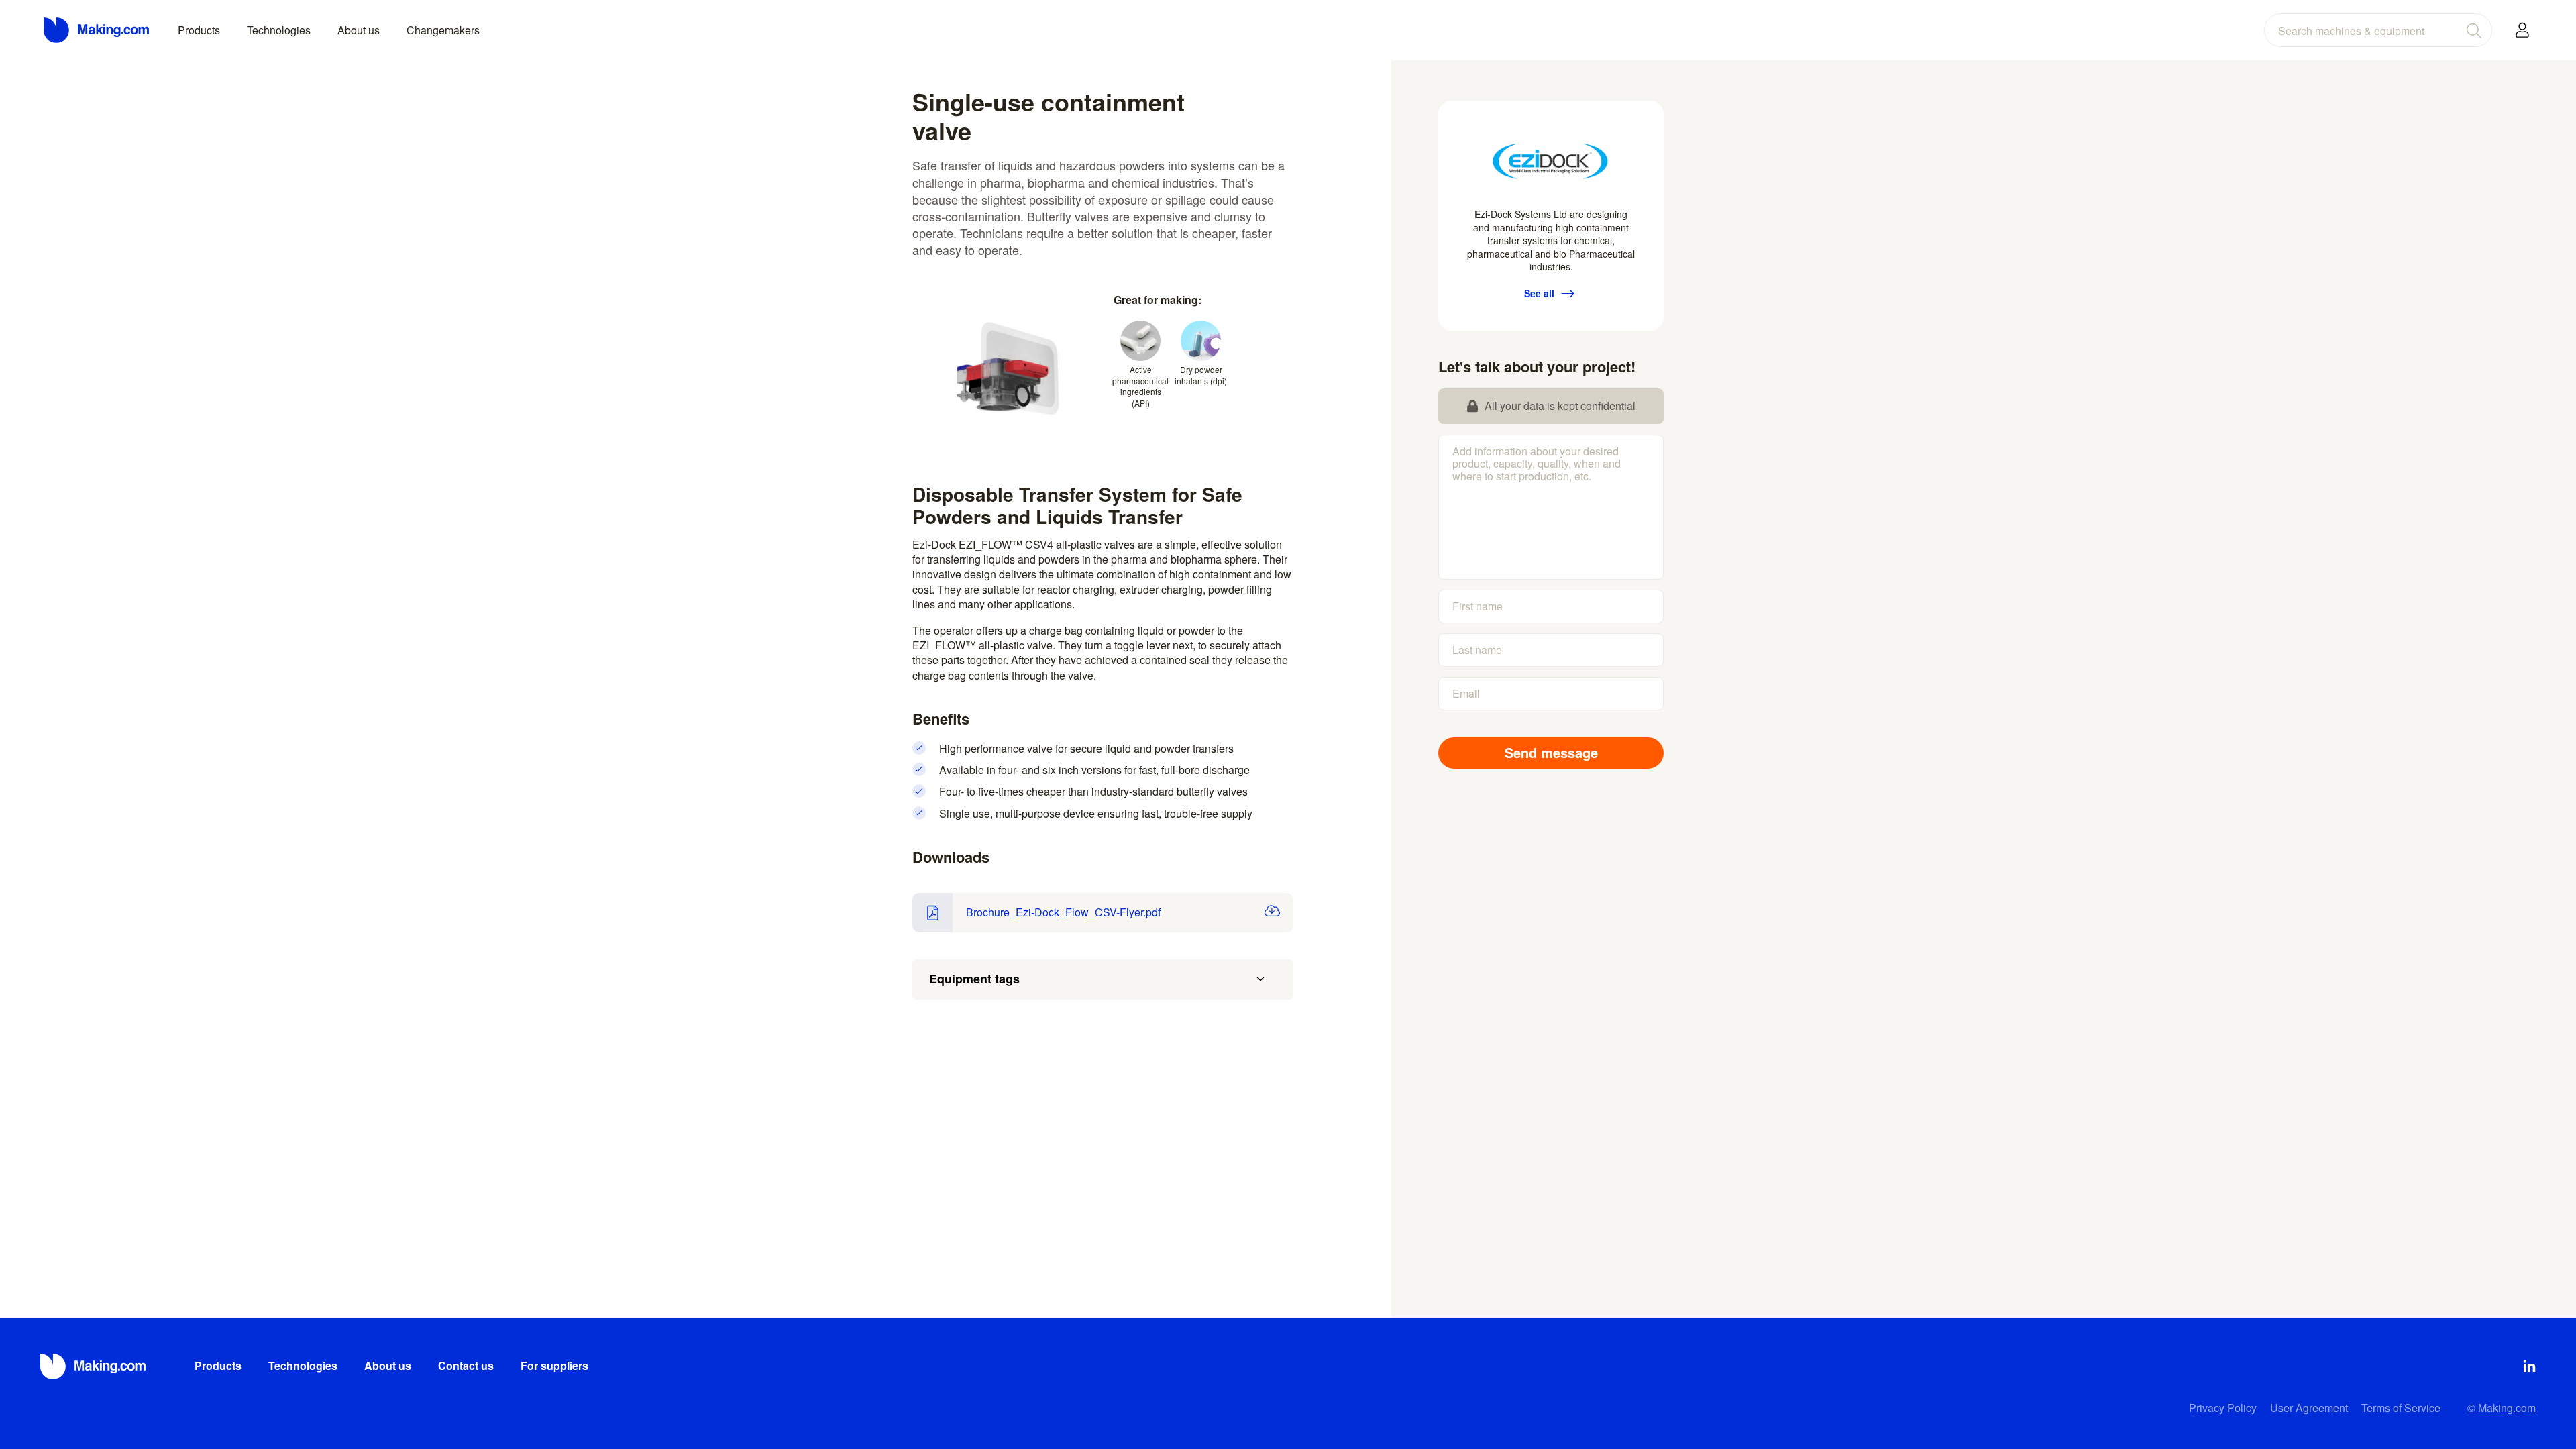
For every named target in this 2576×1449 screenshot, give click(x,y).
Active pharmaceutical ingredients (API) (1140, 386)
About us (359, 30)
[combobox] (2378, 30)
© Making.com (2502, 1408)
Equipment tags (974, 979)
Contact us (466, 1365)
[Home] (97, 30)
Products (199, 30)
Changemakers (443, 30)
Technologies (279, 30)
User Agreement (2309, 1408)
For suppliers (554, 1365)
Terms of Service (2401, 1408)
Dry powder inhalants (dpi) (1201, 375)
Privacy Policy (2223, 1408)
